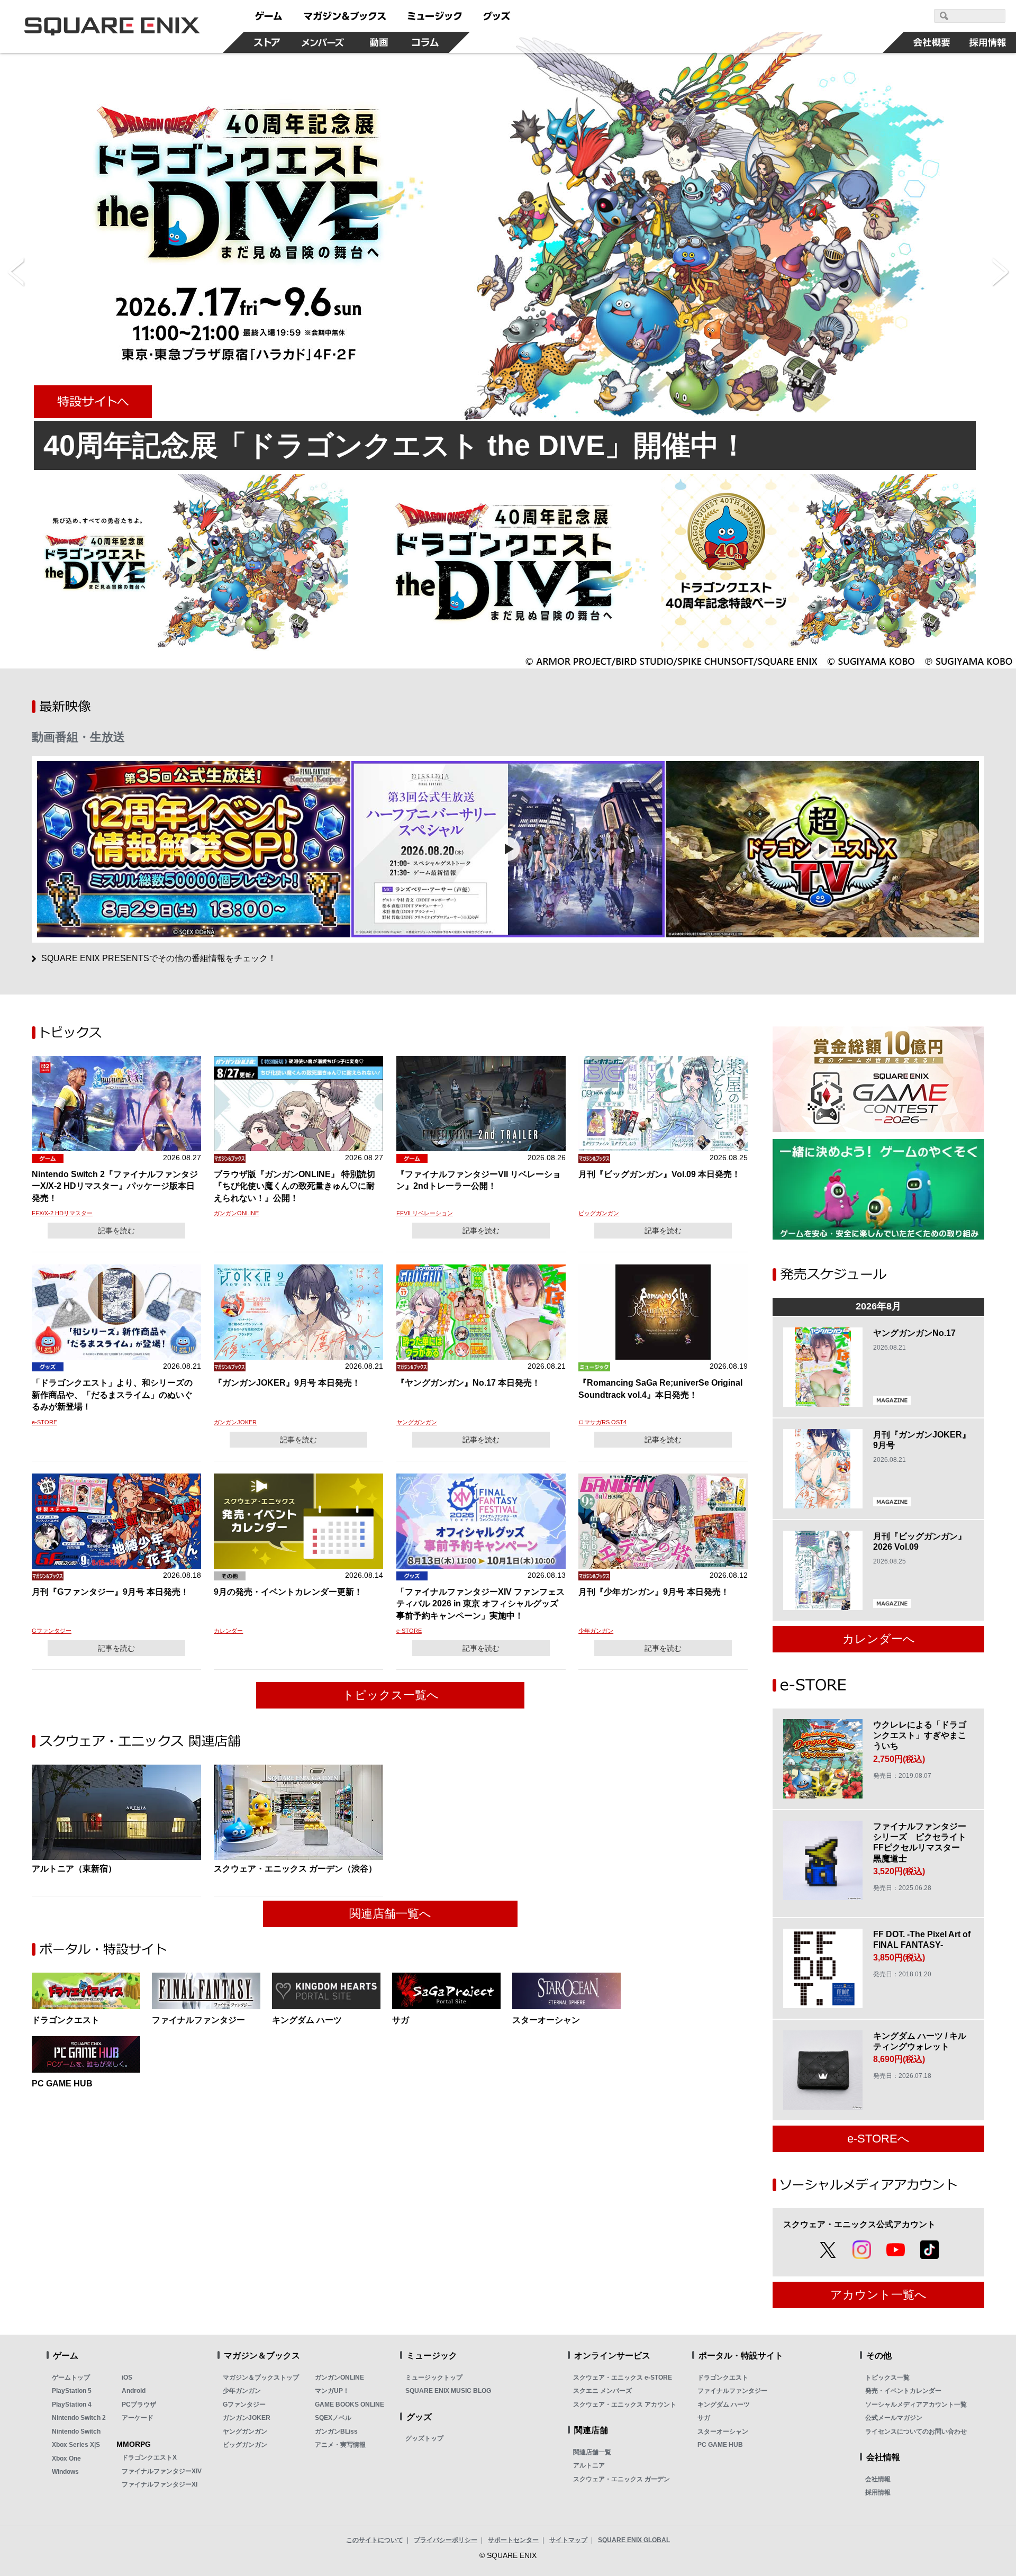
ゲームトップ (71, 2378)
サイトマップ (568, 2540)
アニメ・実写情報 (340, 2445)
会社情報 (878, 2479)
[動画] (379, 42)
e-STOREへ (878, 2139)
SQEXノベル (333, 2418)
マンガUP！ (332, 2391)
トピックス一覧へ (391, 1695)
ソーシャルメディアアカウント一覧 (916, 2405)
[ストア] (267, 42)
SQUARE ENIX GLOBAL (634, 2540)
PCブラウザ (139, 2405)
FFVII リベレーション (425, 1213)
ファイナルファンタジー (732, 2391)
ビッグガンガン (599, 1213)
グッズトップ (424, 2438)
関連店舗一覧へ (390, 1914)
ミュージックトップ (434, 2378)
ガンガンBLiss (336, 2432)
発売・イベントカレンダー (903, 2391)
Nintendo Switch (76, 2432)
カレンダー (228, 1631)
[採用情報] (988, 42)
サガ (704, 2418)
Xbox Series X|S (76, 2445)
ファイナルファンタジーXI (160, 2484)
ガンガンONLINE (236, 1213)
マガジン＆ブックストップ (261, 2378)
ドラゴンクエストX (149, 2457)
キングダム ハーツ (724, 2405)
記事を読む (116, 1231)
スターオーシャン (723, 2432)
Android (134, 2391)
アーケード (138, 2418)
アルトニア (589, 2465)
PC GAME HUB (720, 2445)
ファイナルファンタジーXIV (162, 2471)
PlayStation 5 (72, 2391)
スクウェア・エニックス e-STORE (623, 2378)
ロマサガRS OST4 (602, 1422)
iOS (127, 2378)
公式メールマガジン (894, 2418)
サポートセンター (513, 2540)
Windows (65, 2472)
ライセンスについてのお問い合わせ (916, 2432)
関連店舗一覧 (592, 2452)
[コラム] (425, 42)
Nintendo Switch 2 (79, 2418)
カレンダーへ (879, 1639)
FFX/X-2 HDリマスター (62, 1213)
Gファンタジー (52, 1631)
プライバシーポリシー (446, 2540)
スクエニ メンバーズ (602, 2391)
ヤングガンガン (417, 1422)
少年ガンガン (596, 1631)
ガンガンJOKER (235, 1422)
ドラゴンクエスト (723, 2378)
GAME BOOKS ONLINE (350, 2405)
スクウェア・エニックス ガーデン (622, 2479)
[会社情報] (932, 42)
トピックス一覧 (887, 2378)
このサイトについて (375, 2540)
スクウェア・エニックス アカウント (625, 2405)
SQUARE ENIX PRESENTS (159, 958)
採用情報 (878, 2492)
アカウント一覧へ (878, 2295)
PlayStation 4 (72, 2405)
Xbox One (66, 2459)
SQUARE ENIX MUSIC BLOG (448, 2391)
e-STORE (44, 1422)
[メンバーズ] (323, 42)
